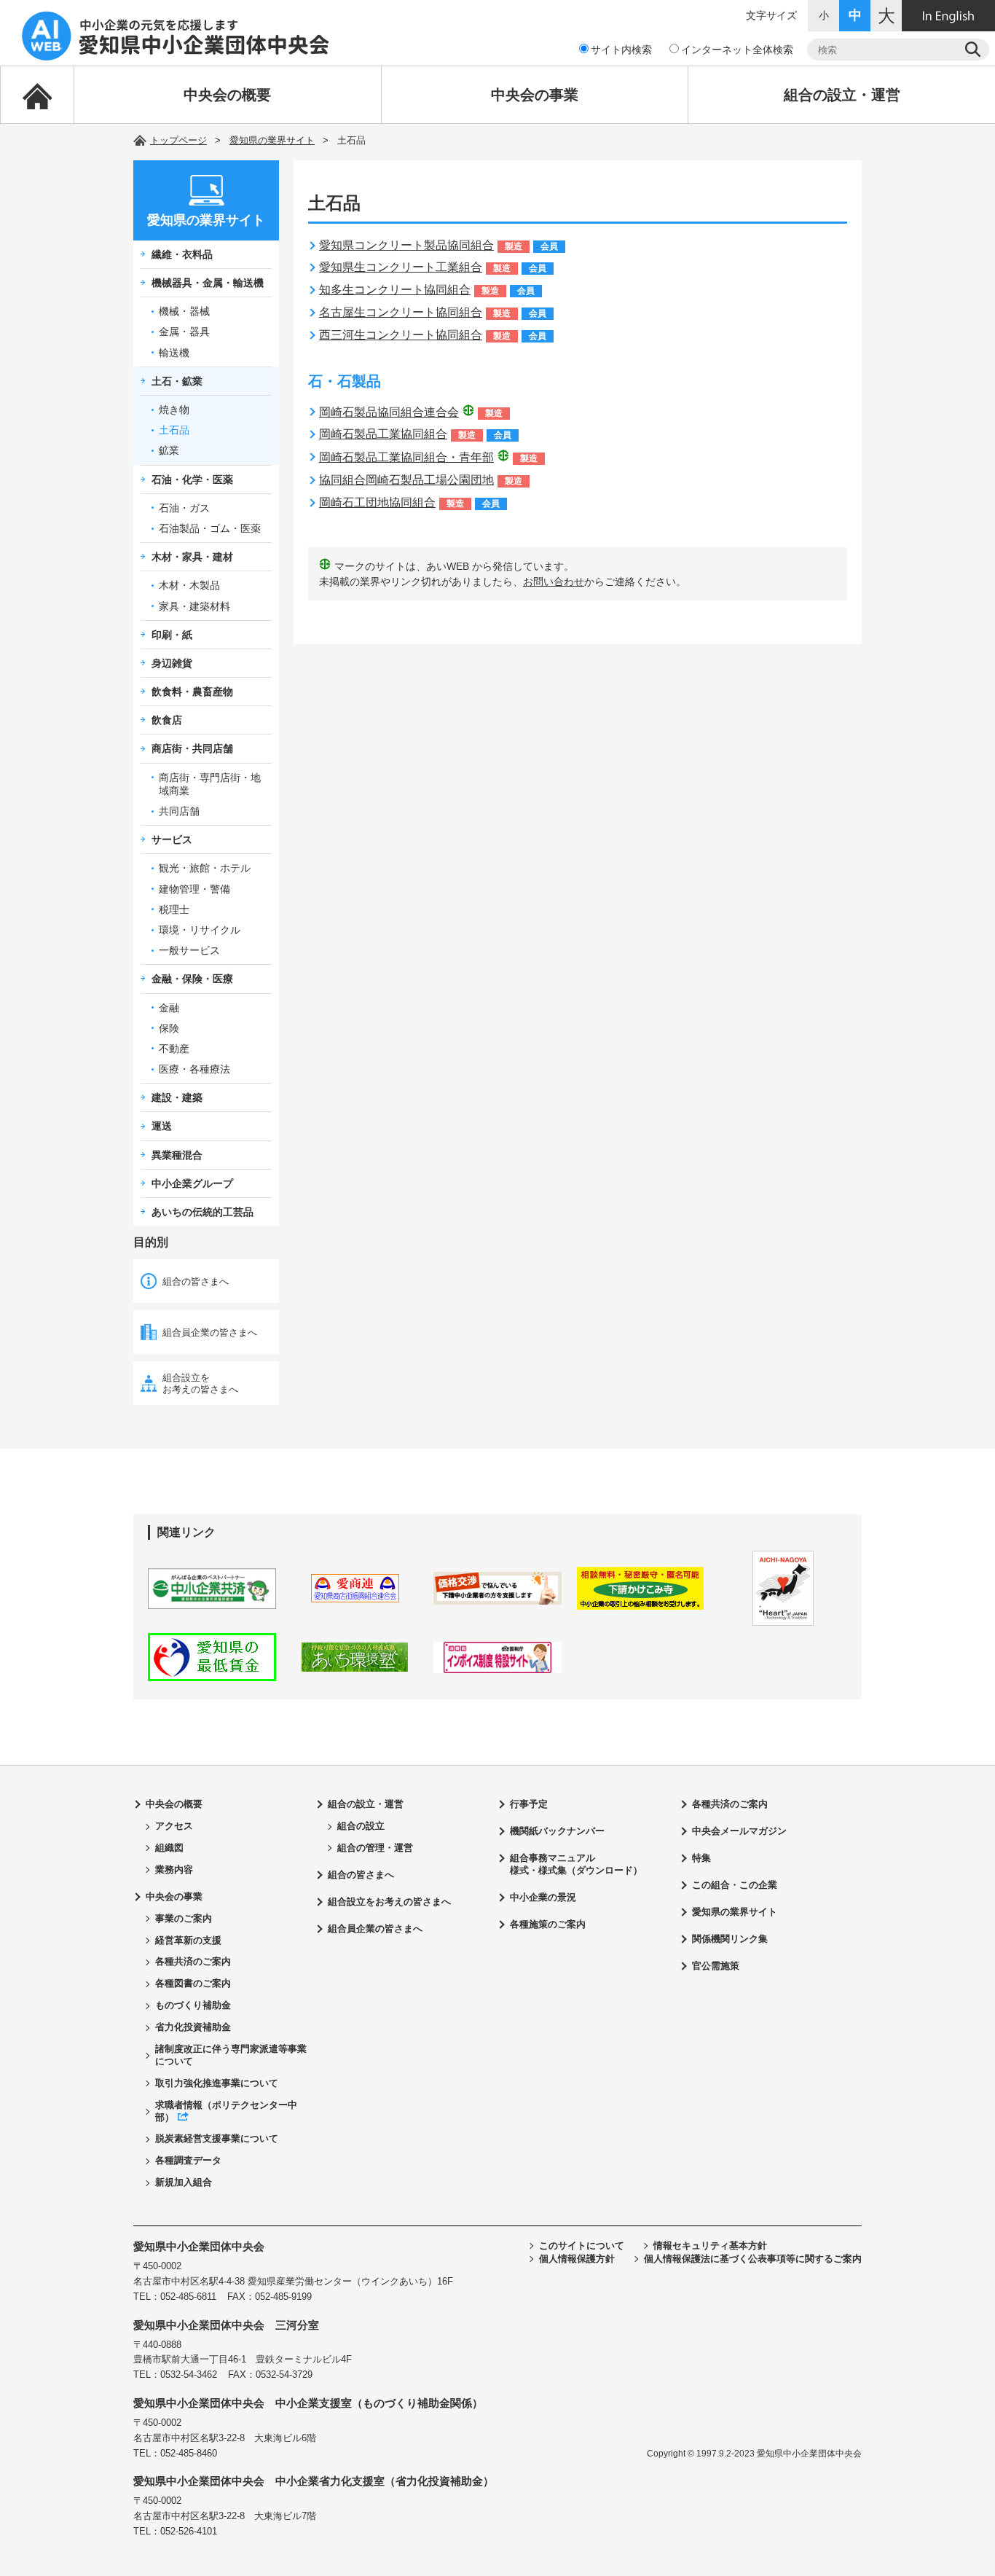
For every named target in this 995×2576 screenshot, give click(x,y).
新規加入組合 (184, 2182)
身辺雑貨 (172, 663)
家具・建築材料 (194, 606)
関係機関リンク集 (730, 1939)
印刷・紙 (172, 635)
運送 (162, 1126)
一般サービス (189, 950)
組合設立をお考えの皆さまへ (200, 1383)
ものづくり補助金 (193, 2005)
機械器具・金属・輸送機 (208, 283)
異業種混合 (177, 1155)
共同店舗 (179, 811)
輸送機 (174, 353)
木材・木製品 (189, 585)
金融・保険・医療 (192, 979)
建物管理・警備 (194, 889)
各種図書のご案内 (193, 1983)
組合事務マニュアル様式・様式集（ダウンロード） (576, 1864)
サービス (172, 839)
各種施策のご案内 (548, 1924)
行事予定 (529, 1804)
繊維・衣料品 (182, 254)
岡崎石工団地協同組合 (377, 502)
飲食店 (167, 720)
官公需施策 (716, 1966)
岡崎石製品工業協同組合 (383, 434)
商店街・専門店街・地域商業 (210, 784)
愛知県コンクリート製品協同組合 (406, 245)
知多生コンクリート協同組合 (395, 290)
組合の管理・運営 (375, 1848)
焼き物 (174, 410)
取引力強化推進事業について (217, 2083)
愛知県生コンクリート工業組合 (401, 267)
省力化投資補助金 (193, 2027)
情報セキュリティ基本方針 (710, 2246)
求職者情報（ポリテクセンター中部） (226, 2111)
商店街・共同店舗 (192, 748)
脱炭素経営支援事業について (217, 2138)
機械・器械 (184, 311)
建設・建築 (177, 1097)
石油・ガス (184, 508)
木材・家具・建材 (192, 557)
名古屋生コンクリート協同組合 (401, 312)
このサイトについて (582, 2246)
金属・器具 (184, 332)
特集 (701, 1858)
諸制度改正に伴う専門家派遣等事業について (231, 2055)
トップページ (178, 140)
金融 (169, 1008)
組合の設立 (361, 1826)
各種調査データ (188, 2160)
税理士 (174, 909)
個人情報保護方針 (577, 2259)
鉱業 (169, 450)
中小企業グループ (192, 1183)
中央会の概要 (227, 95)
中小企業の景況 (543, 1897)
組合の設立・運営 (842, 95)
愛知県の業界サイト (272, 140)
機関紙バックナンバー (557, 1831)
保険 (169, 1028)
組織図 (169, 1848)
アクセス (174, 1826)
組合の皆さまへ (196, 1281)
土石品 (174, 430)
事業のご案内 (184, 1918)
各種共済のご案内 (193, 1961)
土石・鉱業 (177, 381)
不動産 (174, 1049)
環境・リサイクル (200, 930)
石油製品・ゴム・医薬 (210, 528)
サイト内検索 (621, 50)
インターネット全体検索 (737, 50)
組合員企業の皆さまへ (210, 1332)
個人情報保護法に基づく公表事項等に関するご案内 (753, 2259)
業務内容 (174, 1870)
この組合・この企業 (735, 1885)
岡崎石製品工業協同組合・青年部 (406, 457)
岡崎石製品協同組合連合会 (389, 412)
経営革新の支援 (188, 1940)
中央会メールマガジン (739, 1831)
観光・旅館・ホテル (205, 868)
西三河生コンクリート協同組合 (401, 335)
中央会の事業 (535, 95)
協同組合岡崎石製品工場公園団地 (406, 480)
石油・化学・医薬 (192, 479)
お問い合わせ (554, 582)
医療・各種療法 (194, 1069)
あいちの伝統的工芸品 (202, 1212)
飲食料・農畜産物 (192, 692)
